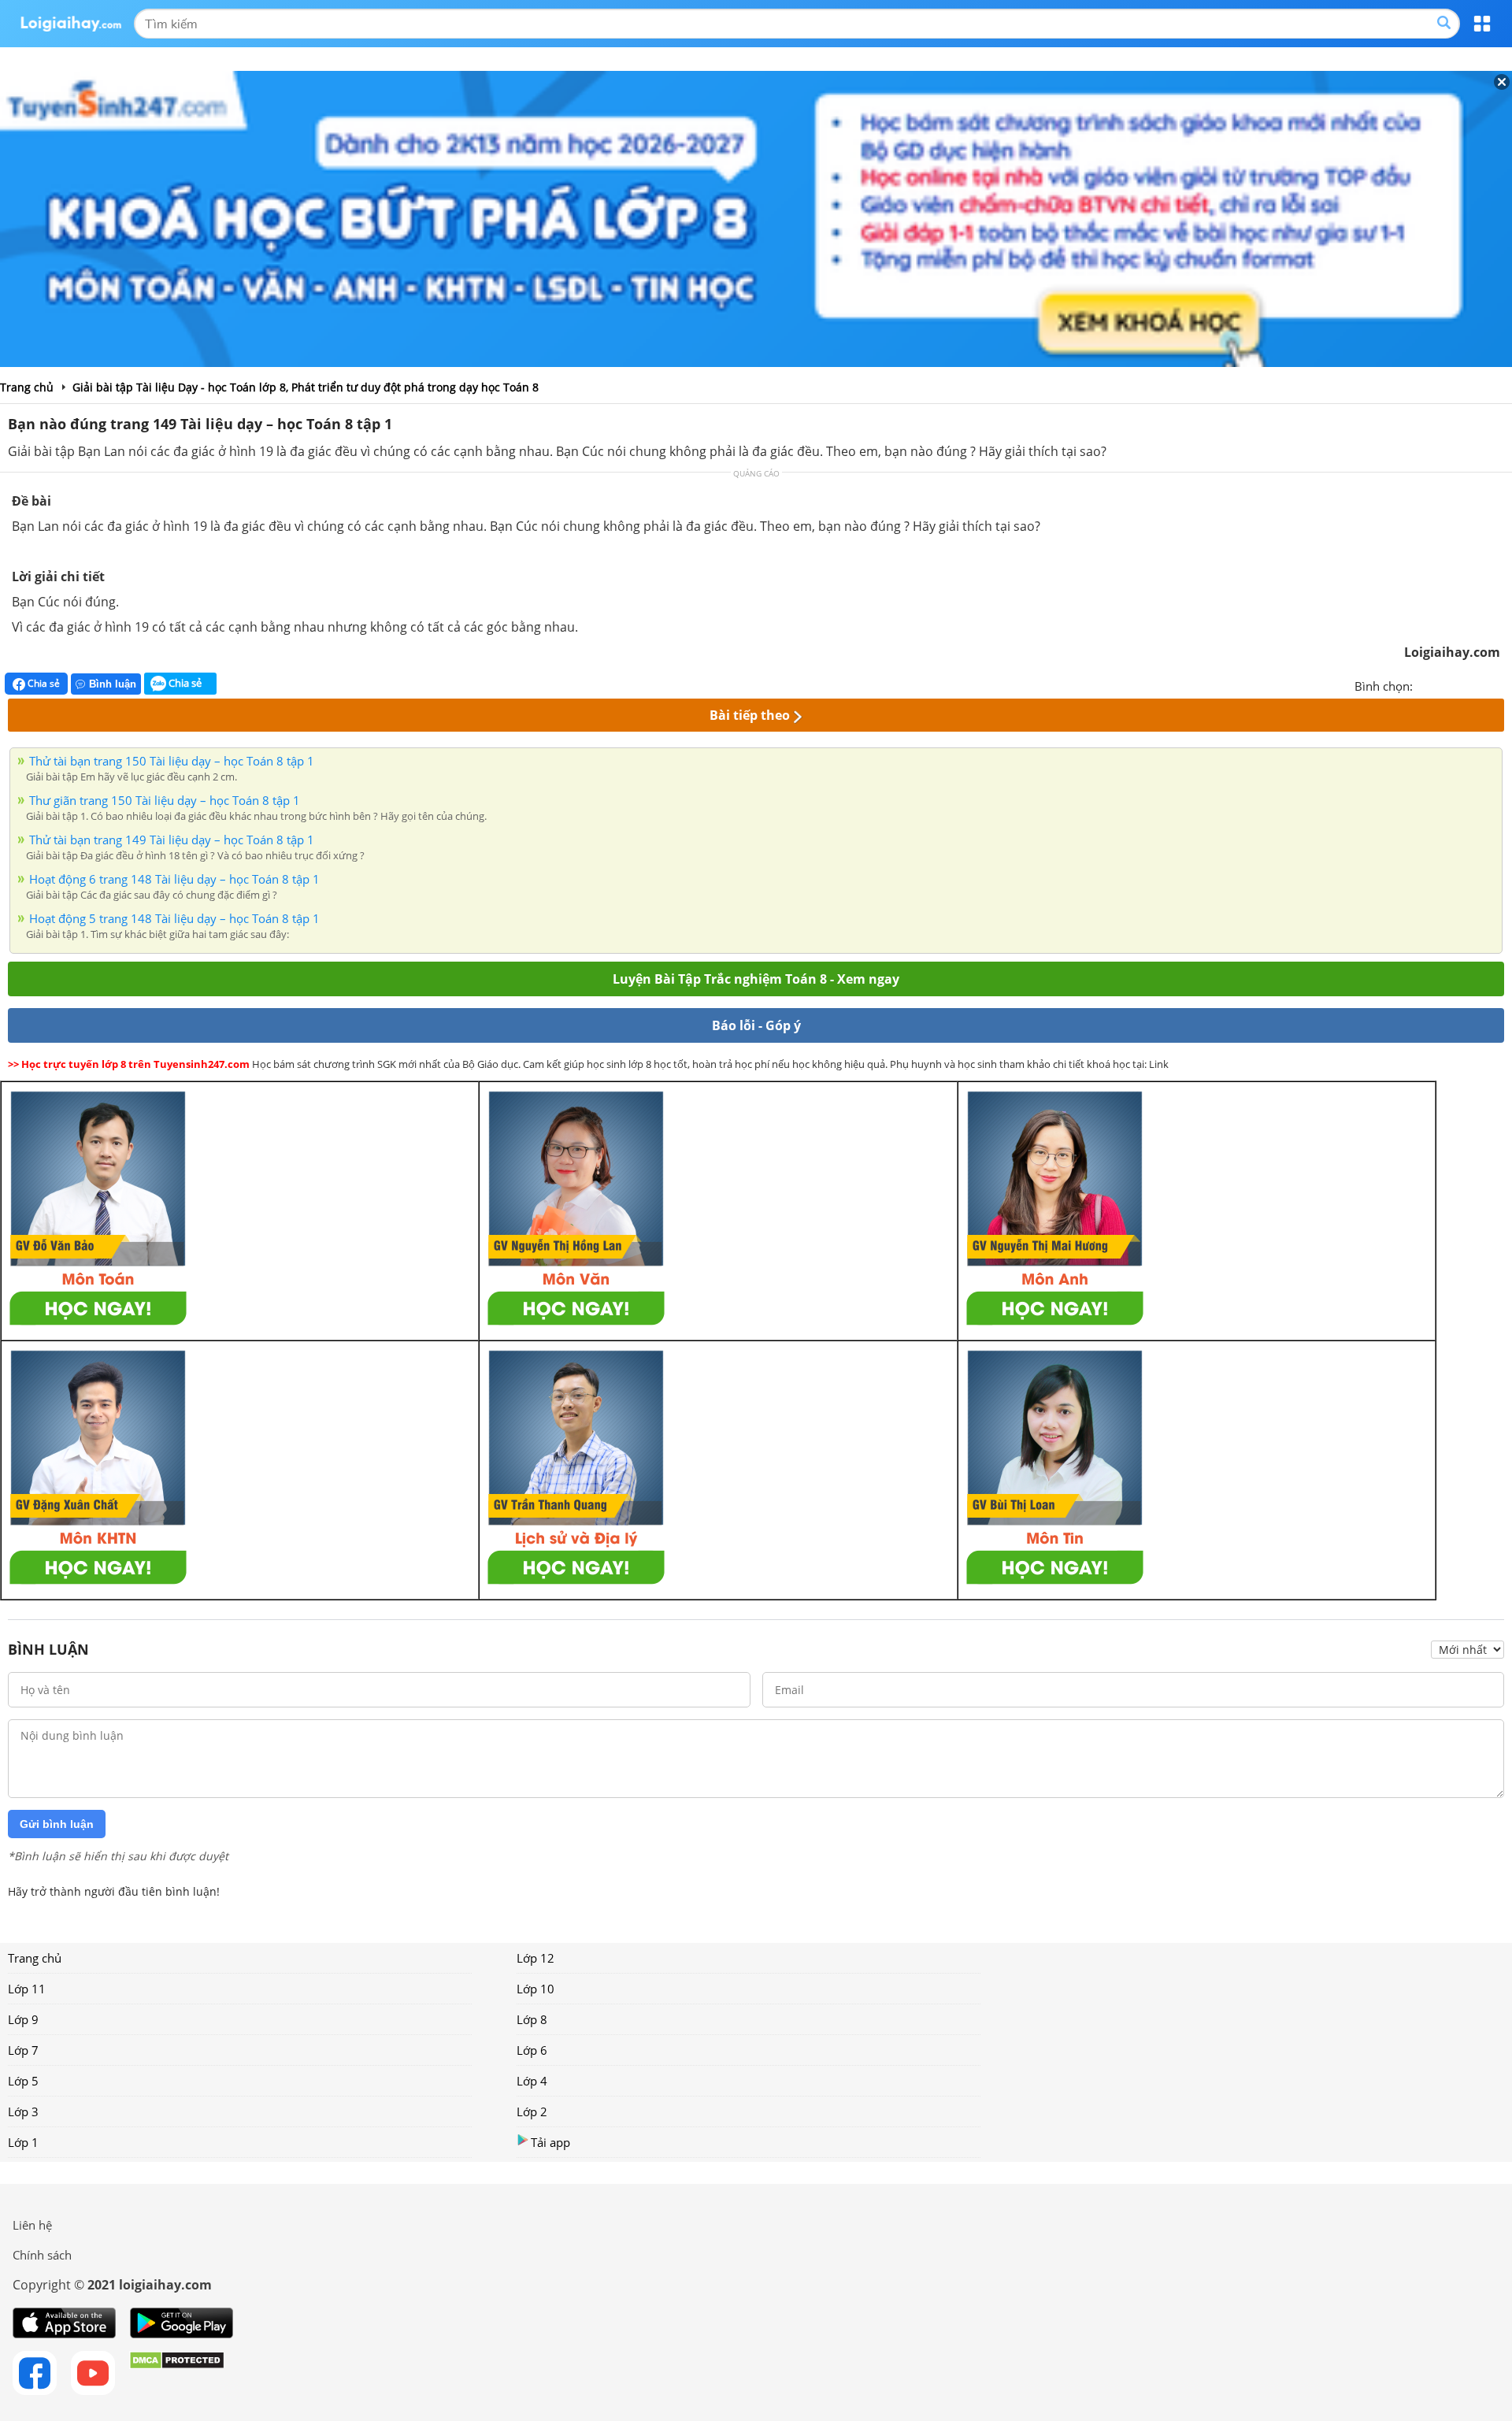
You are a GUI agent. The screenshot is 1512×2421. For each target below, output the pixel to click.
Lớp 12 (535, 1958)
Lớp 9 (23, 2019)
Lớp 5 (23, 2081)
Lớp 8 (532, 2019)
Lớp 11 (27, 1989)
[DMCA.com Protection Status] (177, 2373)
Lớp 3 (23, 2111)
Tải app (550, 2142)
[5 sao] (1501, 684)
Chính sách (42, 2255)
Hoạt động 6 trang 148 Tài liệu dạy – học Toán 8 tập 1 (174, 879)
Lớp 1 (23, 2142)
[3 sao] (1463, 684)
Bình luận (113, 684)
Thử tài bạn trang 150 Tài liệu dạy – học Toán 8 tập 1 (172, 761)
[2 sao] (1444, 684)
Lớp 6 (532, 2050)
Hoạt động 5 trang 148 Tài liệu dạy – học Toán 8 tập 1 (174, 918)
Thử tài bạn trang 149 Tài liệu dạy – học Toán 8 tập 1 (172, 840)
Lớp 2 (532, 2111)
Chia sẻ (43, 683)
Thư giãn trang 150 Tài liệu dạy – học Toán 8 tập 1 (165, 800)
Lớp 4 (532, 2081)
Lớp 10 (535, 1989)
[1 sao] (1425, 684)
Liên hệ (32, 2225)
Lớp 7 (23, 2050)
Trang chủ (35, 1958)
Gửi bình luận (57, 1824)
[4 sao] (1482, 684)
